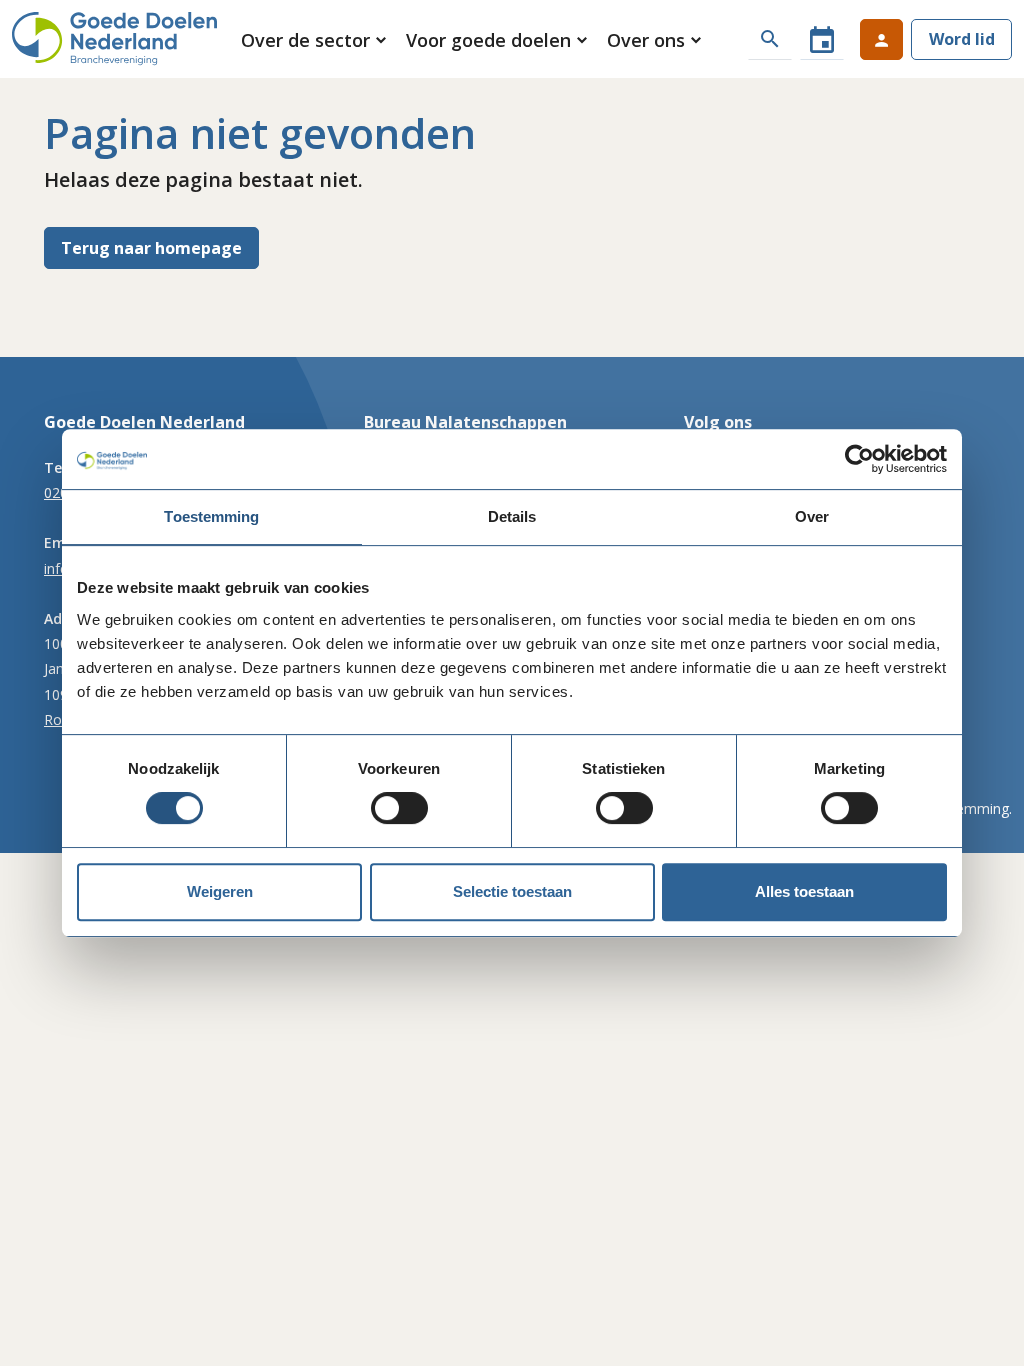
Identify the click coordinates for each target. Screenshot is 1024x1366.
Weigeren (220, 891)
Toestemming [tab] (211, 516)
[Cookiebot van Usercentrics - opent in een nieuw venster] (859, 459)
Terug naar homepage (151, 248)
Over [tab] (812, 516)
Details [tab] (512, 516)
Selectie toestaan (512, 891)
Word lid (962, 39)
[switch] (399, 808)
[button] (315, 40)
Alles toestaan (804, 891)
